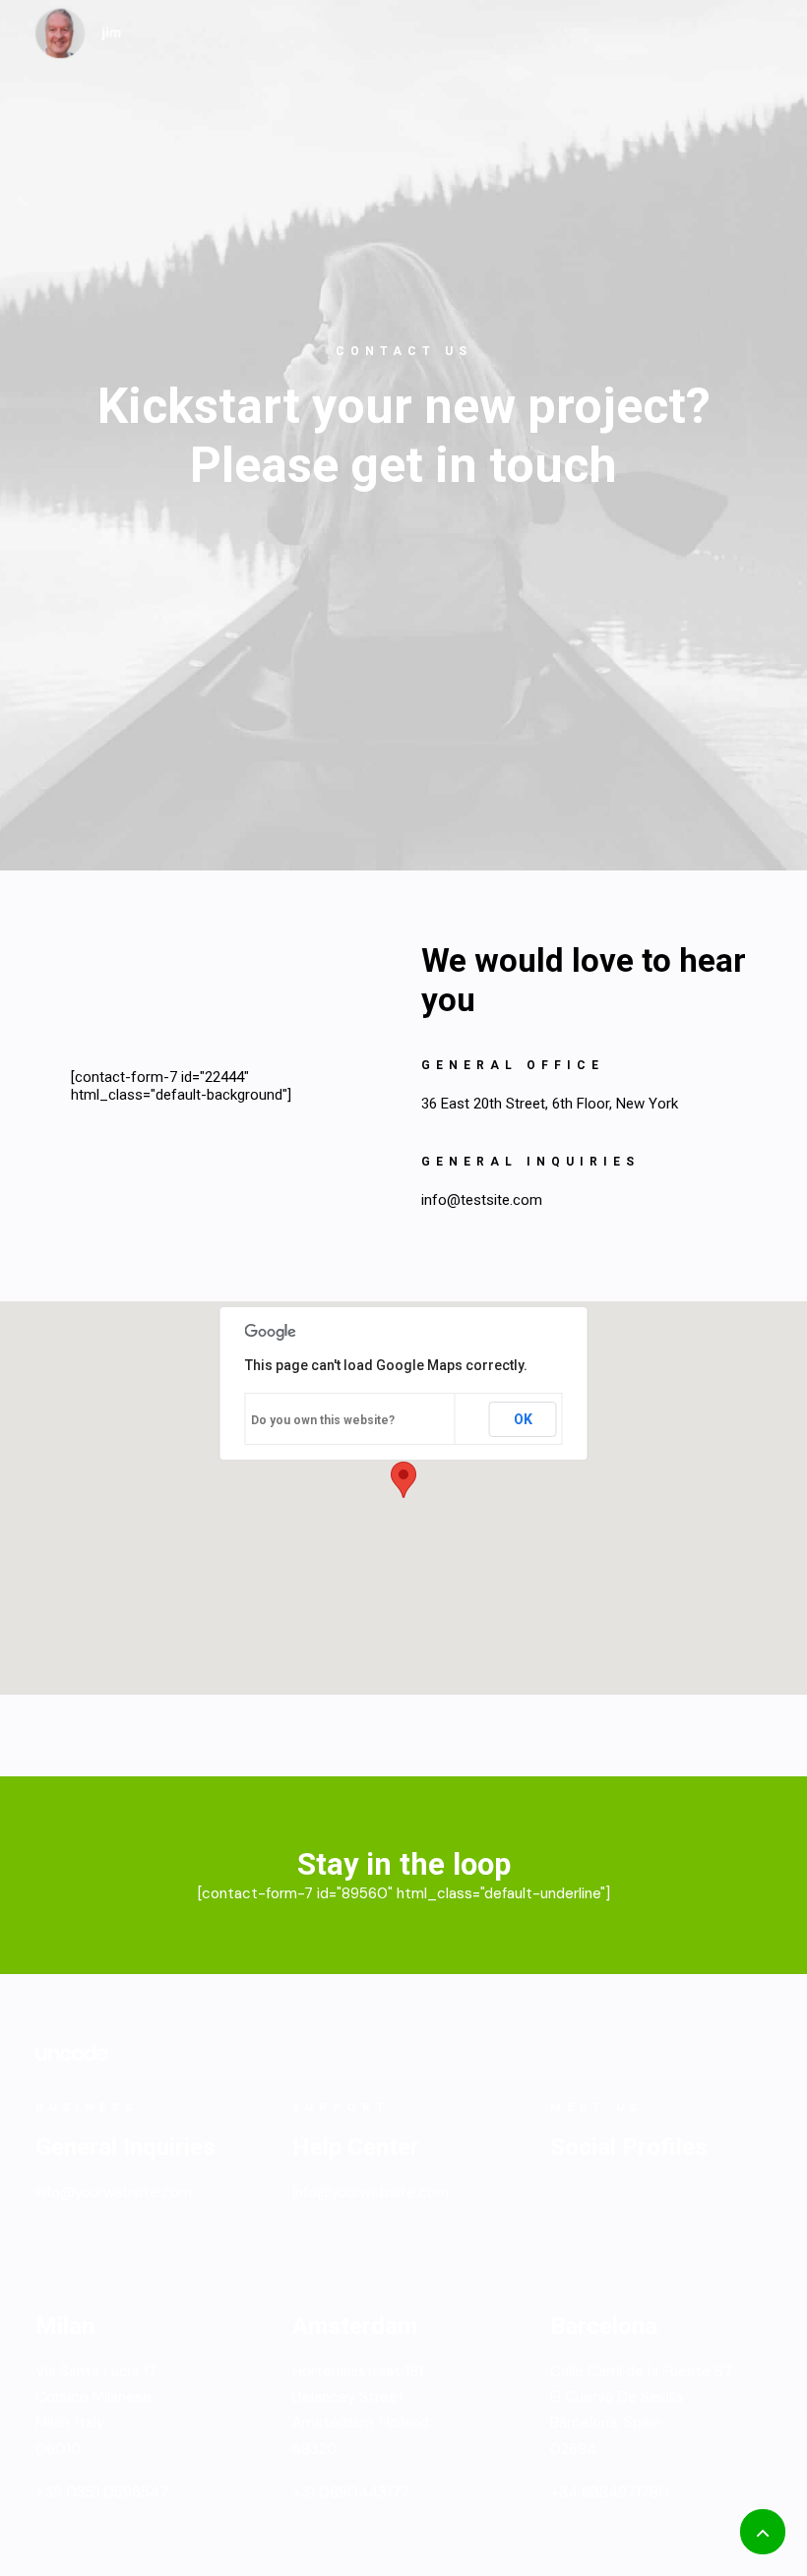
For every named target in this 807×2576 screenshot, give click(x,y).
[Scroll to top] (763, 2531)
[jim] (79, 33)
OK (523, 1419)
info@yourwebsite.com (114, 2192)
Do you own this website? (323, 1420)
